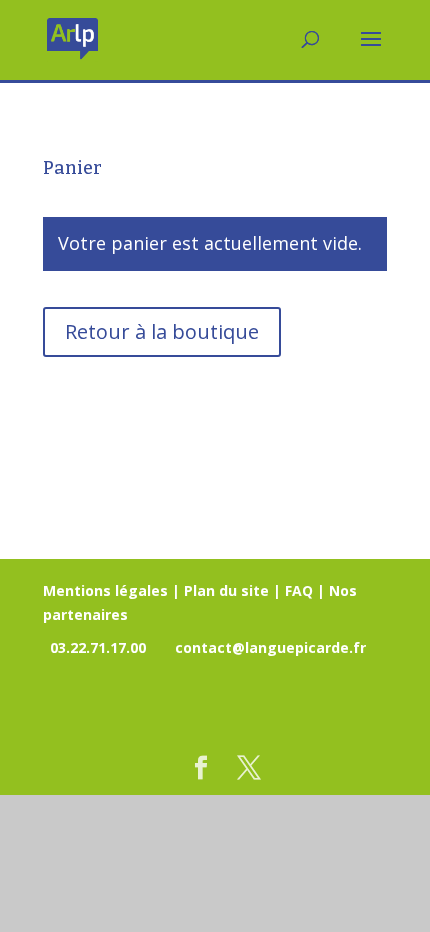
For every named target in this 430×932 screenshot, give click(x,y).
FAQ (299, 590)
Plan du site (226, 590)
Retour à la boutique (162, 331)
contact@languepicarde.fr (270, 647)
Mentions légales (105, 590)
